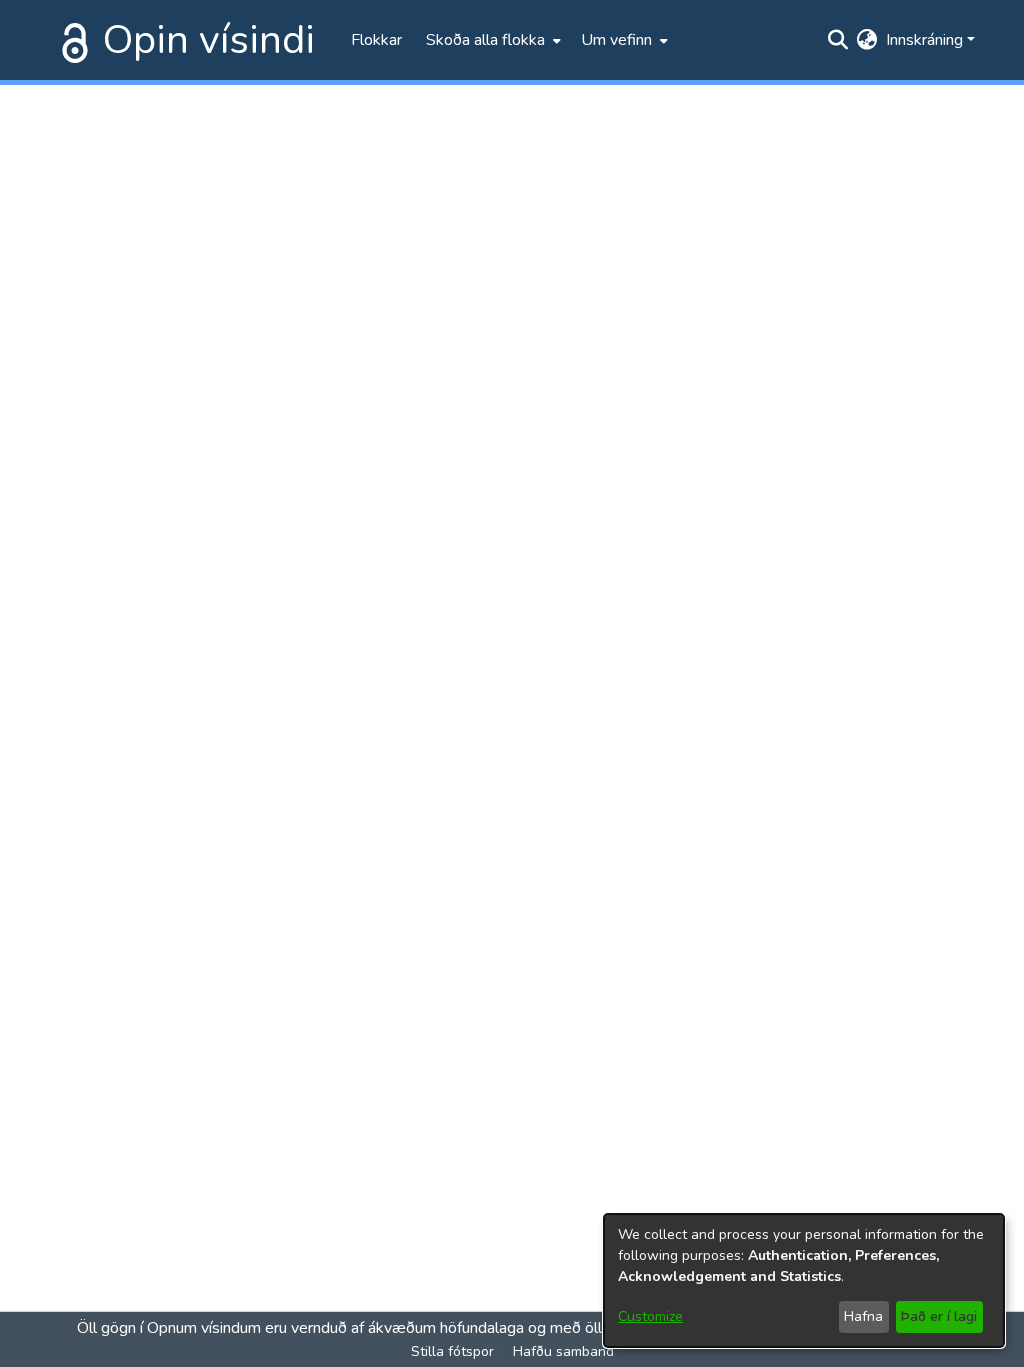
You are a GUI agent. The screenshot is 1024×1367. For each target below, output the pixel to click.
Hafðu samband (563, 1351)
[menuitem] (491, 40)
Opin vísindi (209, 40)
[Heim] (71, 40)
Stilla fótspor (452, 1351)
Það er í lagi (939, 1316)
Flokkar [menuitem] (376, 40)
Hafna (863, 1316)
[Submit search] (838, 40)
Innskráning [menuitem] (924, 40)
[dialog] (804, 1280)
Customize (650, 1316)
